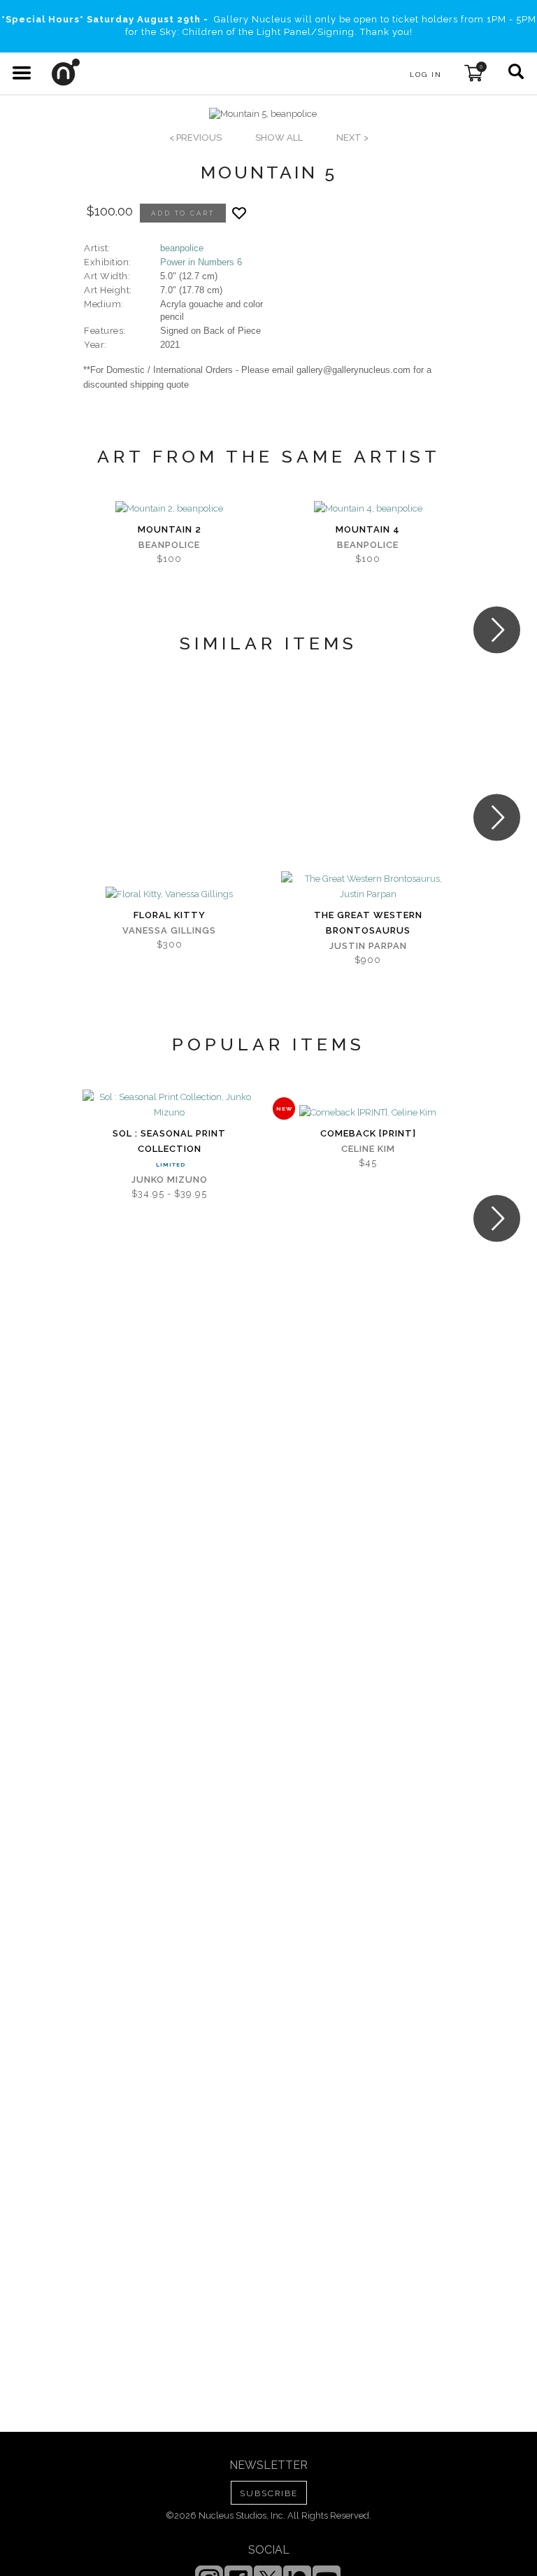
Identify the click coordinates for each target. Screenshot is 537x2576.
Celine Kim (368, 1149)
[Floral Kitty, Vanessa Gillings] (169, 894)
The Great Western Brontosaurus (368, 923)
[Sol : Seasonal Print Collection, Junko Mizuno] (169, 1105)
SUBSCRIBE (269, 2493)
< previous (195, 138)
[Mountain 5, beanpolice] (263, 114)
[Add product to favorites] (239, 213)
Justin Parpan (368, 946)
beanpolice (182, 248)
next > (352, 138)
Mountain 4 (368, 529)
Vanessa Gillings (169, 930)
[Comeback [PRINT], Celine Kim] (368, 1113)
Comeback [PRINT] (368, 1133)
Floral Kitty (170, 915)
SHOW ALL (279, 138)
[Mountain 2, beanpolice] (169, 509)
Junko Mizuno (170, 1180)
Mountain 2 (170, 529)
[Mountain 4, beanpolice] (368, 509)
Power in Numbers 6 (201, 262)
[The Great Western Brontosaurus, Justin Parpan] (368, 887)
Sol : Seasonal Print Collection (169, 1141)
